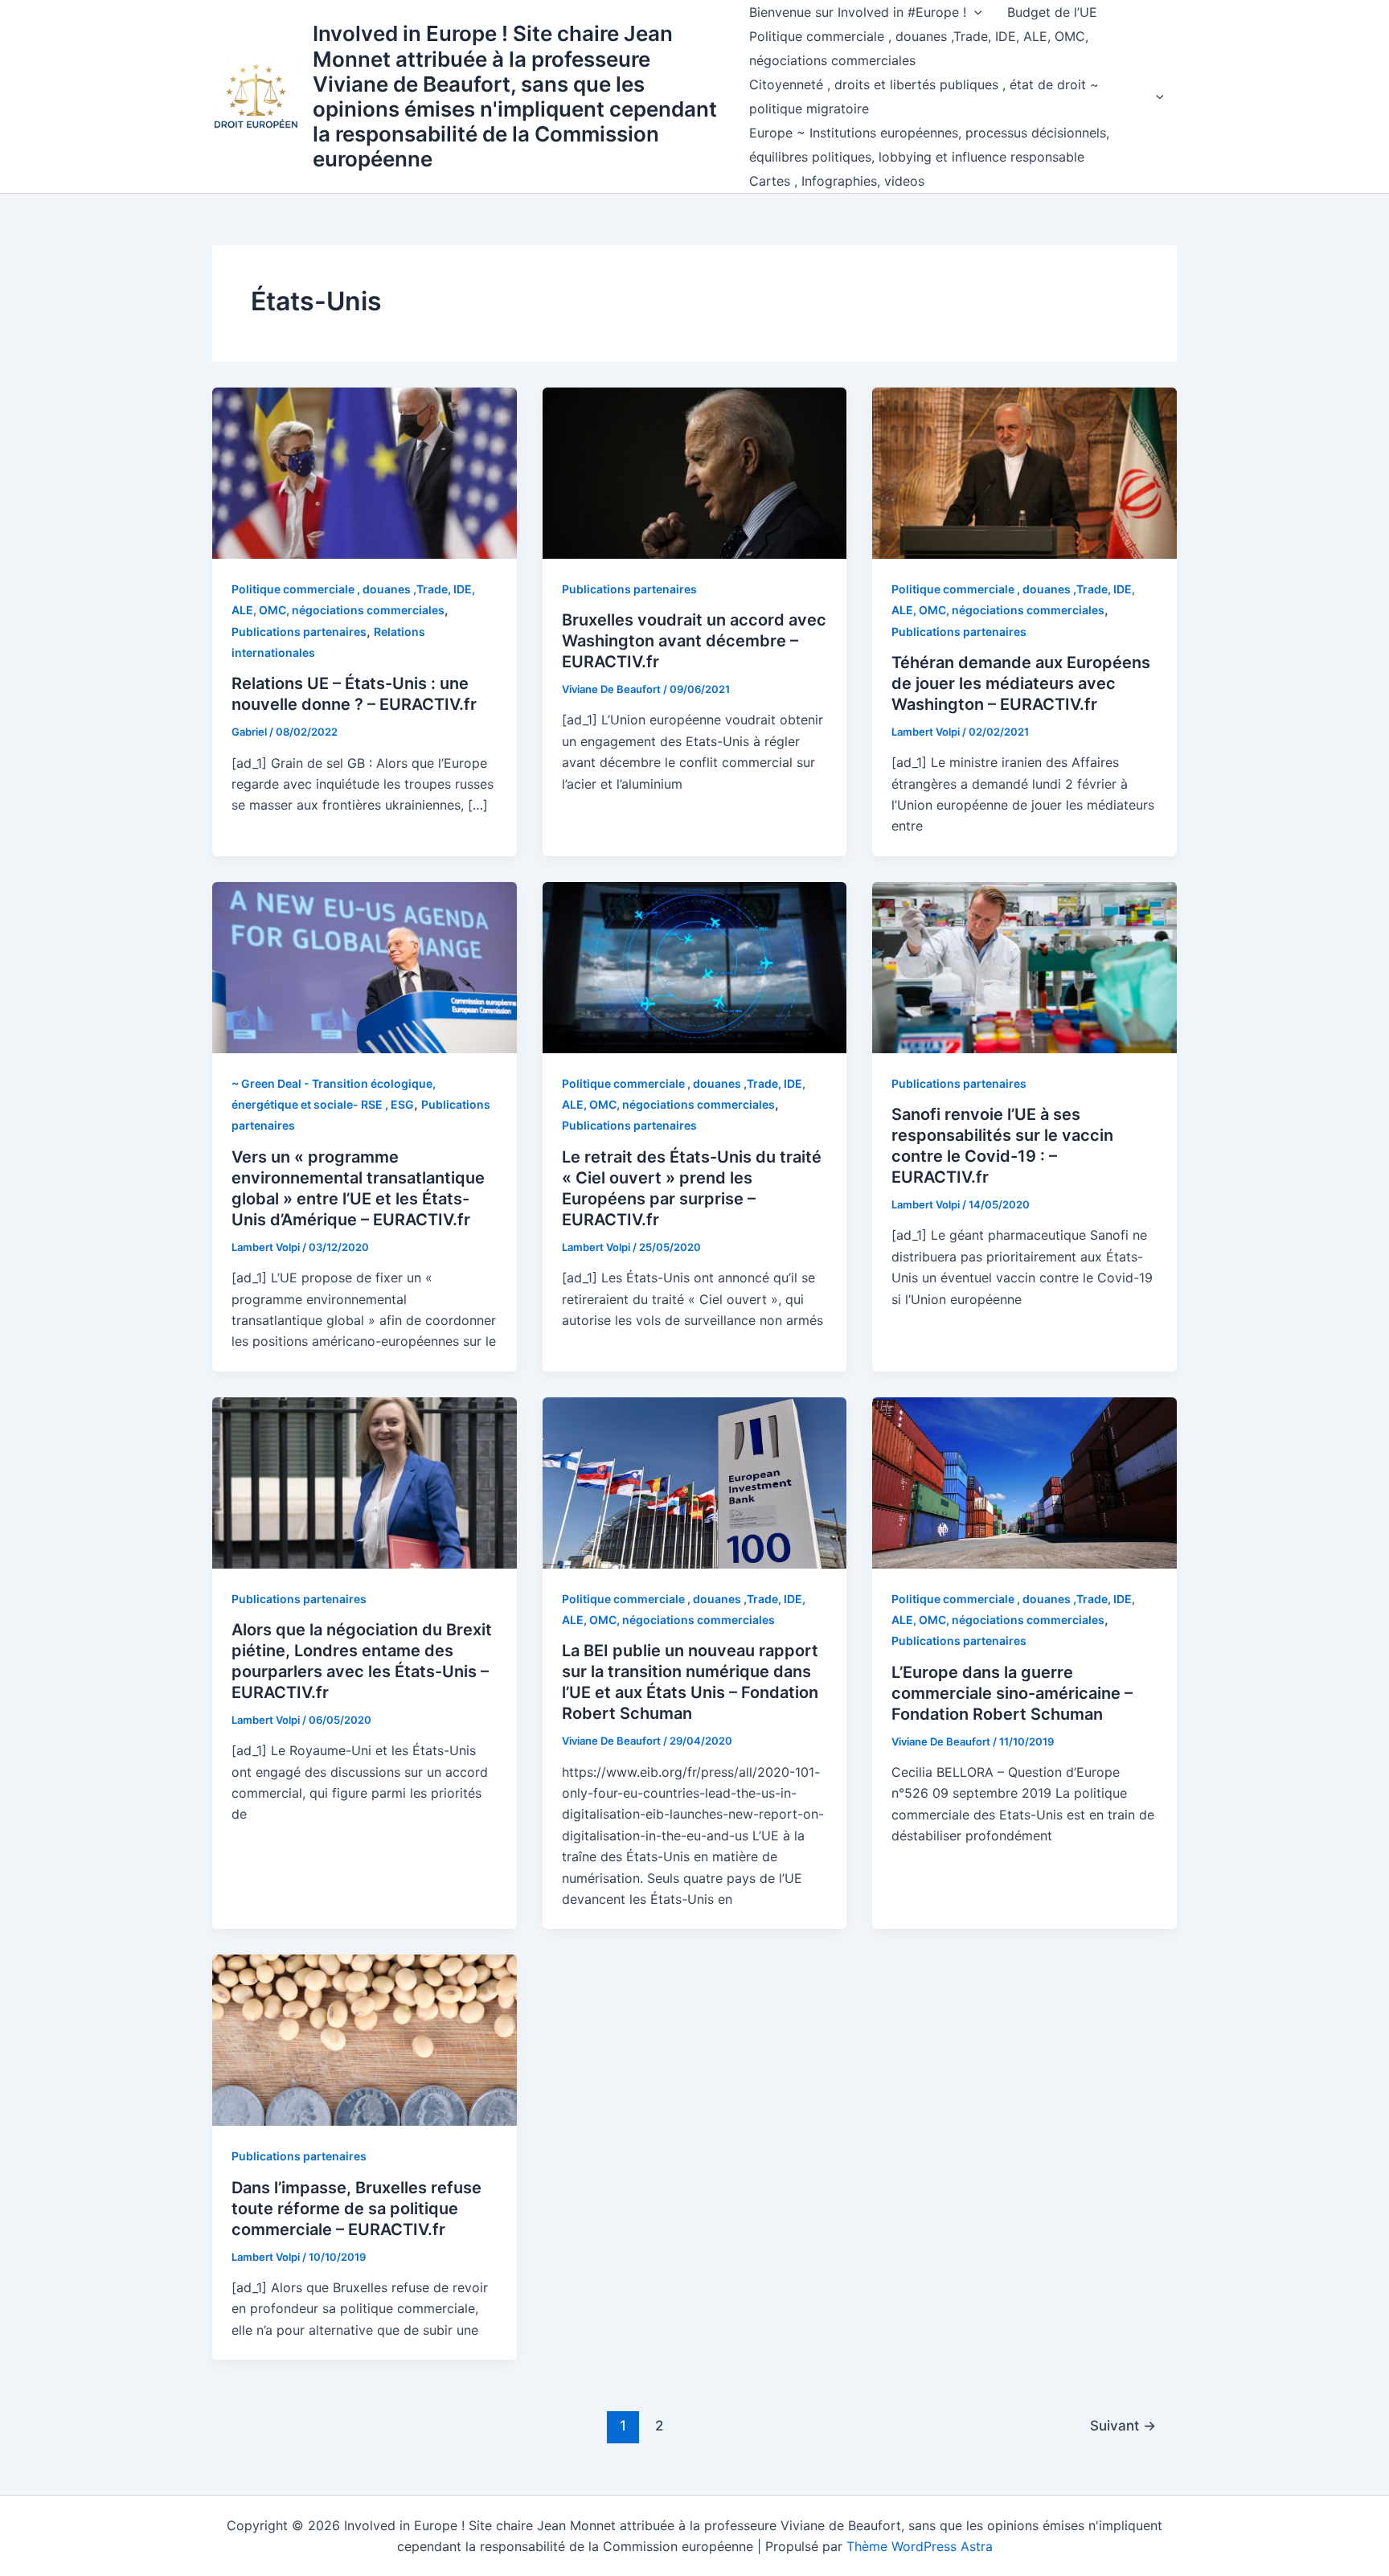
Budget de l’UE (1052, 12)
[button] (974, 12)
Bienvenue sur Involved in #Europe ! (858, 12)
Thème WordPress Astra (920, 2546)
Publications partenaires (299, 632)
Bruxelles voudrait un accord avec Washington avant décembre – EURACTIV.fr (694, 641)
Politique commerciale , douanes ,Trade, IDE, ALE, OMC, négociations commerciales (919, 48)
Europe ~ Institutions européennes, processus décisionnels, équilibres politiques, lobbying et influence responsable (929, 145)
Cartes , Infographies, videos (837, 181)
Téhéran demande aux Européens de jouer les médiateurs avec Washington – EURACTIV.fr (1021, 683)
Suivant (1123, 2425)
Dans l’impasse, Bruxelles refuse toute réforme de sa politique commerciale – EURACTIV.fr (356, 2209)
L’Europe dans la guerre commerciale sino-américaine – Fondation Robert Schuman (1012, 1693)
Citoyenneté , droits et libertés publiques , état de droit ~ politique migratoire (924, 96)
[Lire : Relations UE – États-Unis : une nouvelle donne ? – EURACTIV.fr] (365, 472)
